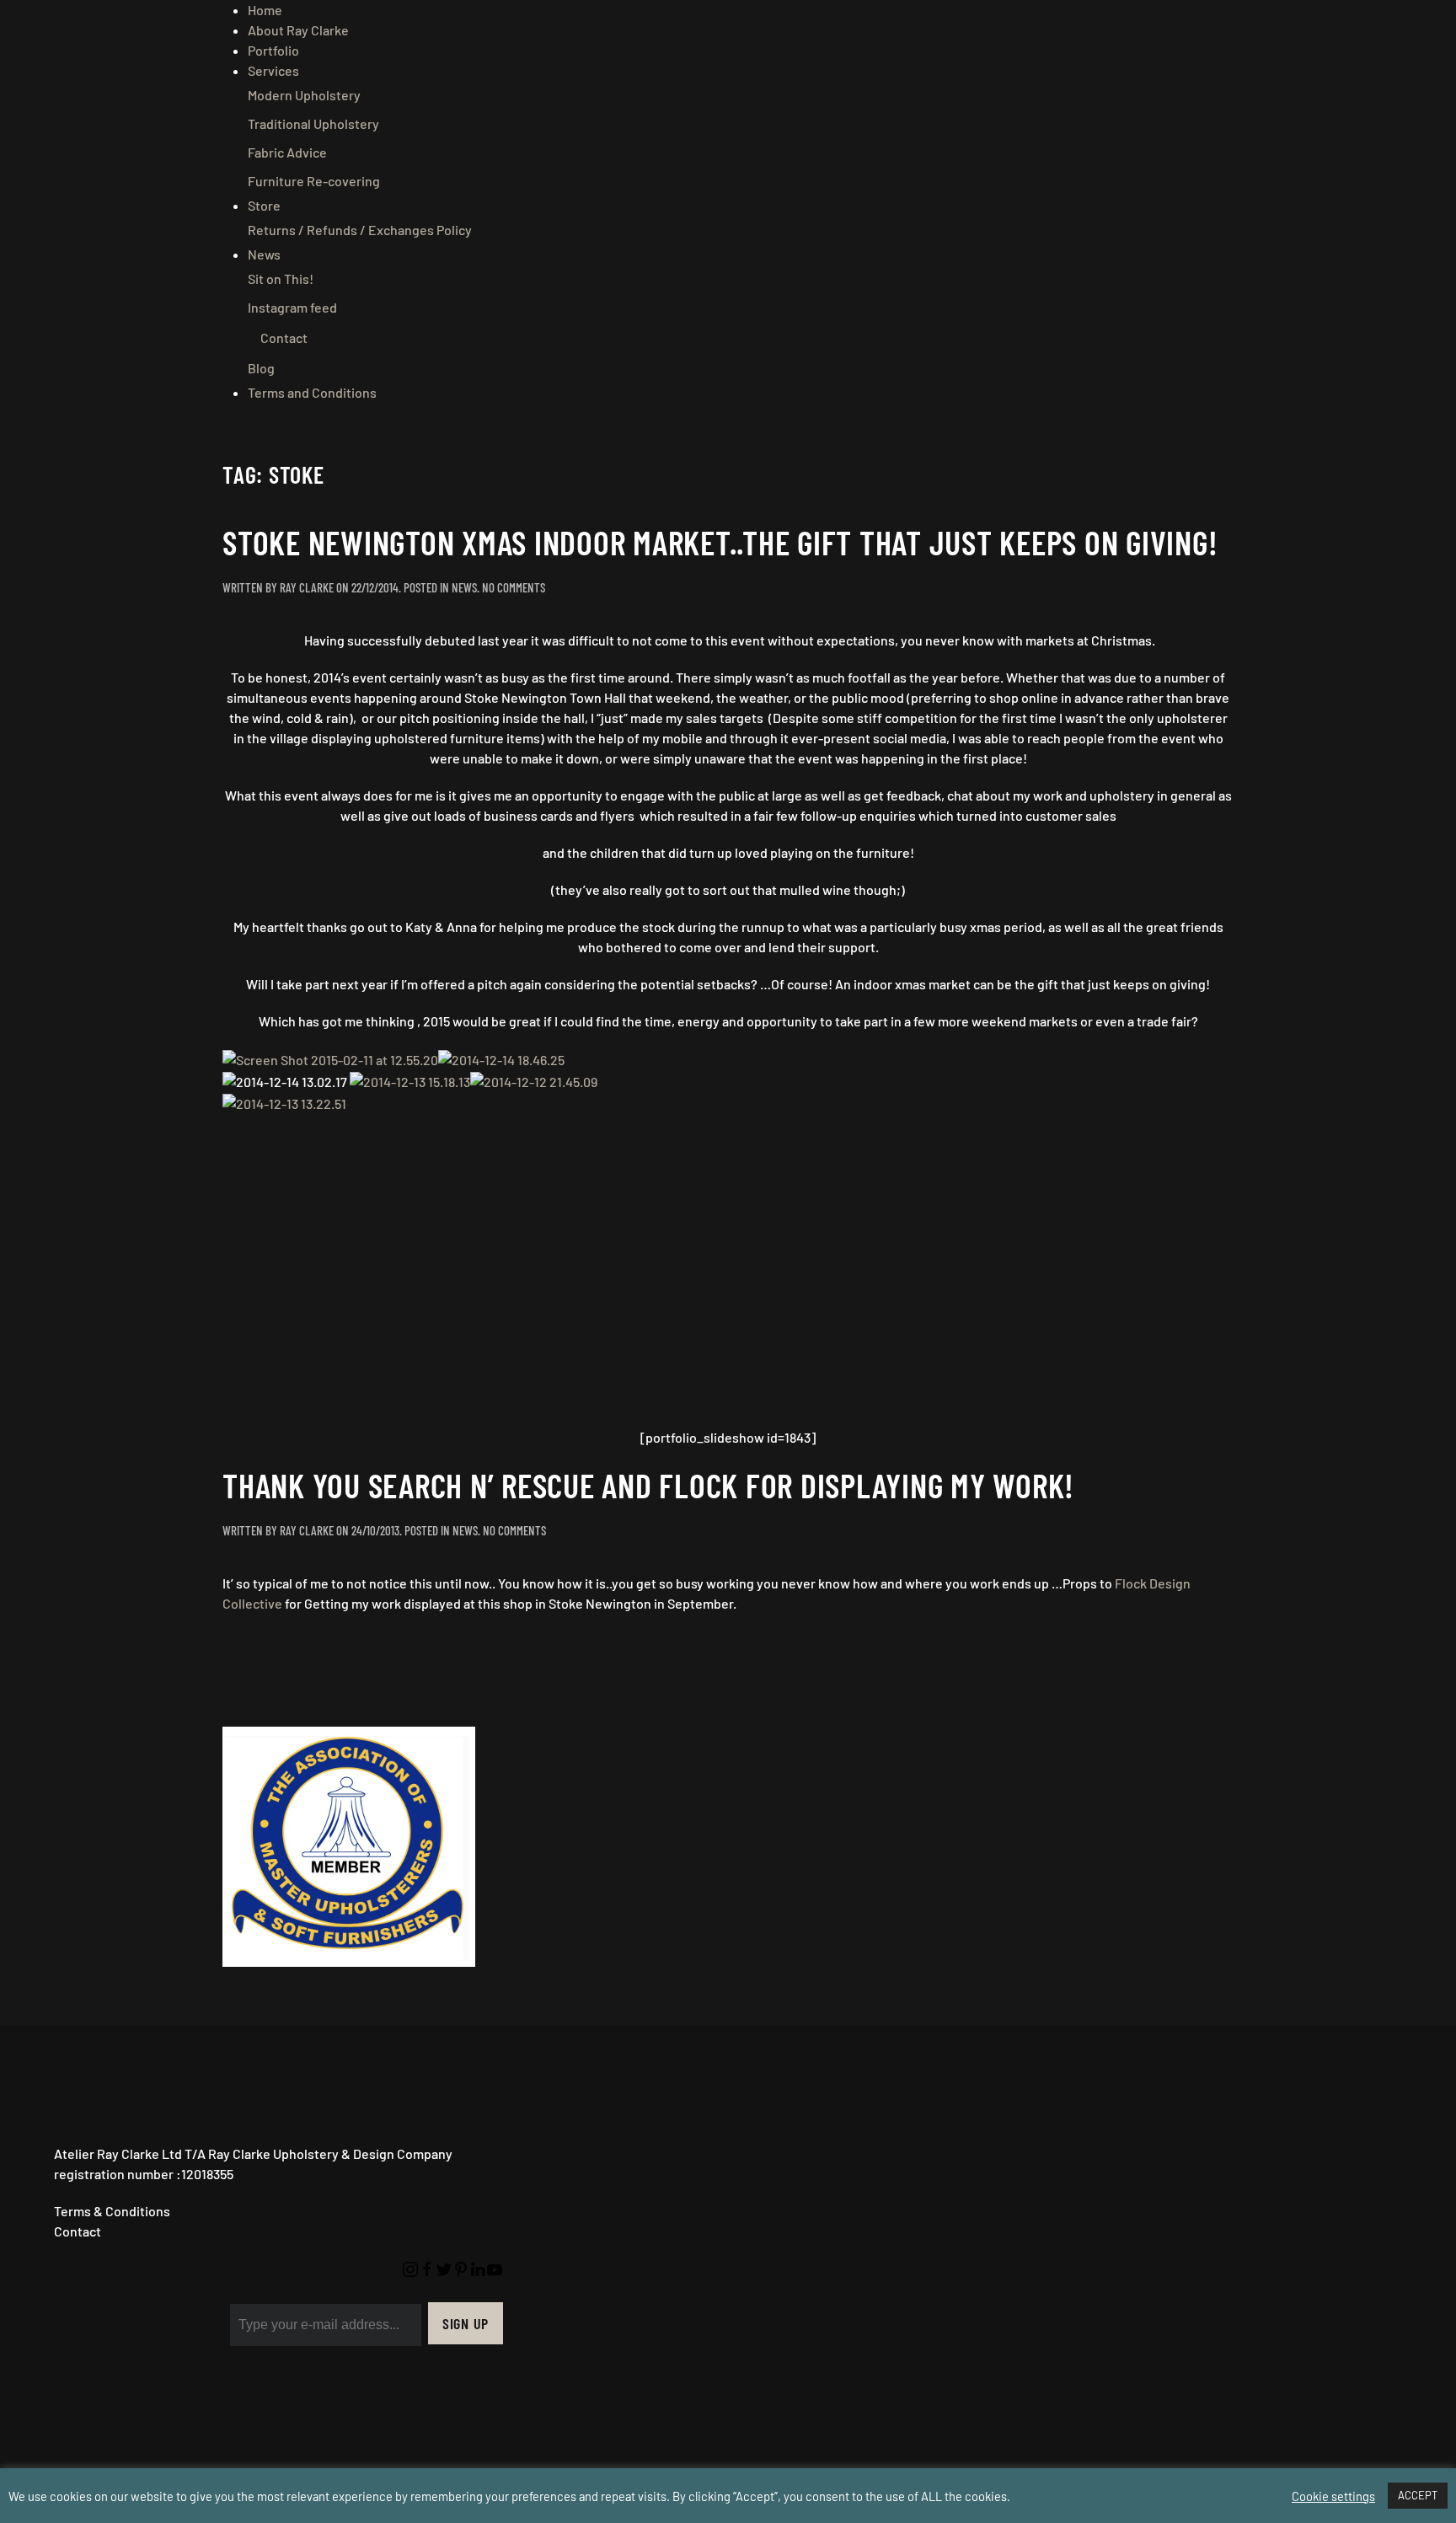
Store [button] (264, 205)
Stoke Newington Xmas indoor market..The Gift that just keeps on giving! (720, 542)
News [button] (264, 254)
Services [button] (273, 70)
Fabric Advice (287, 152)
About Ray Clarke (298, 30)
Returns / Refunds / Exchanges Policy (360, 230)
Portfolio (273, 50)
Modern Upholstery (304, 95)
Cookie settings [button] (1333, 2496)
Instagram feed (292, 307)
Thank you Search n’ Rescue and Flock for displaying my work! (648, 1485)
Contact (284, 337)
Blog (261, 368)
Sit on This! (281, 279)
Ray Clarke (307, 587)
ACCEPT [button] (1418, 2495)
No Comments (514, 587)
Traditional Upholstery (313, 123)
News (464, 587)
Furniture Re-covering (314, 181)
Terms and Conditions (312, 392)
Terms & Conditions (112, 2211)
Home (265, 10)
